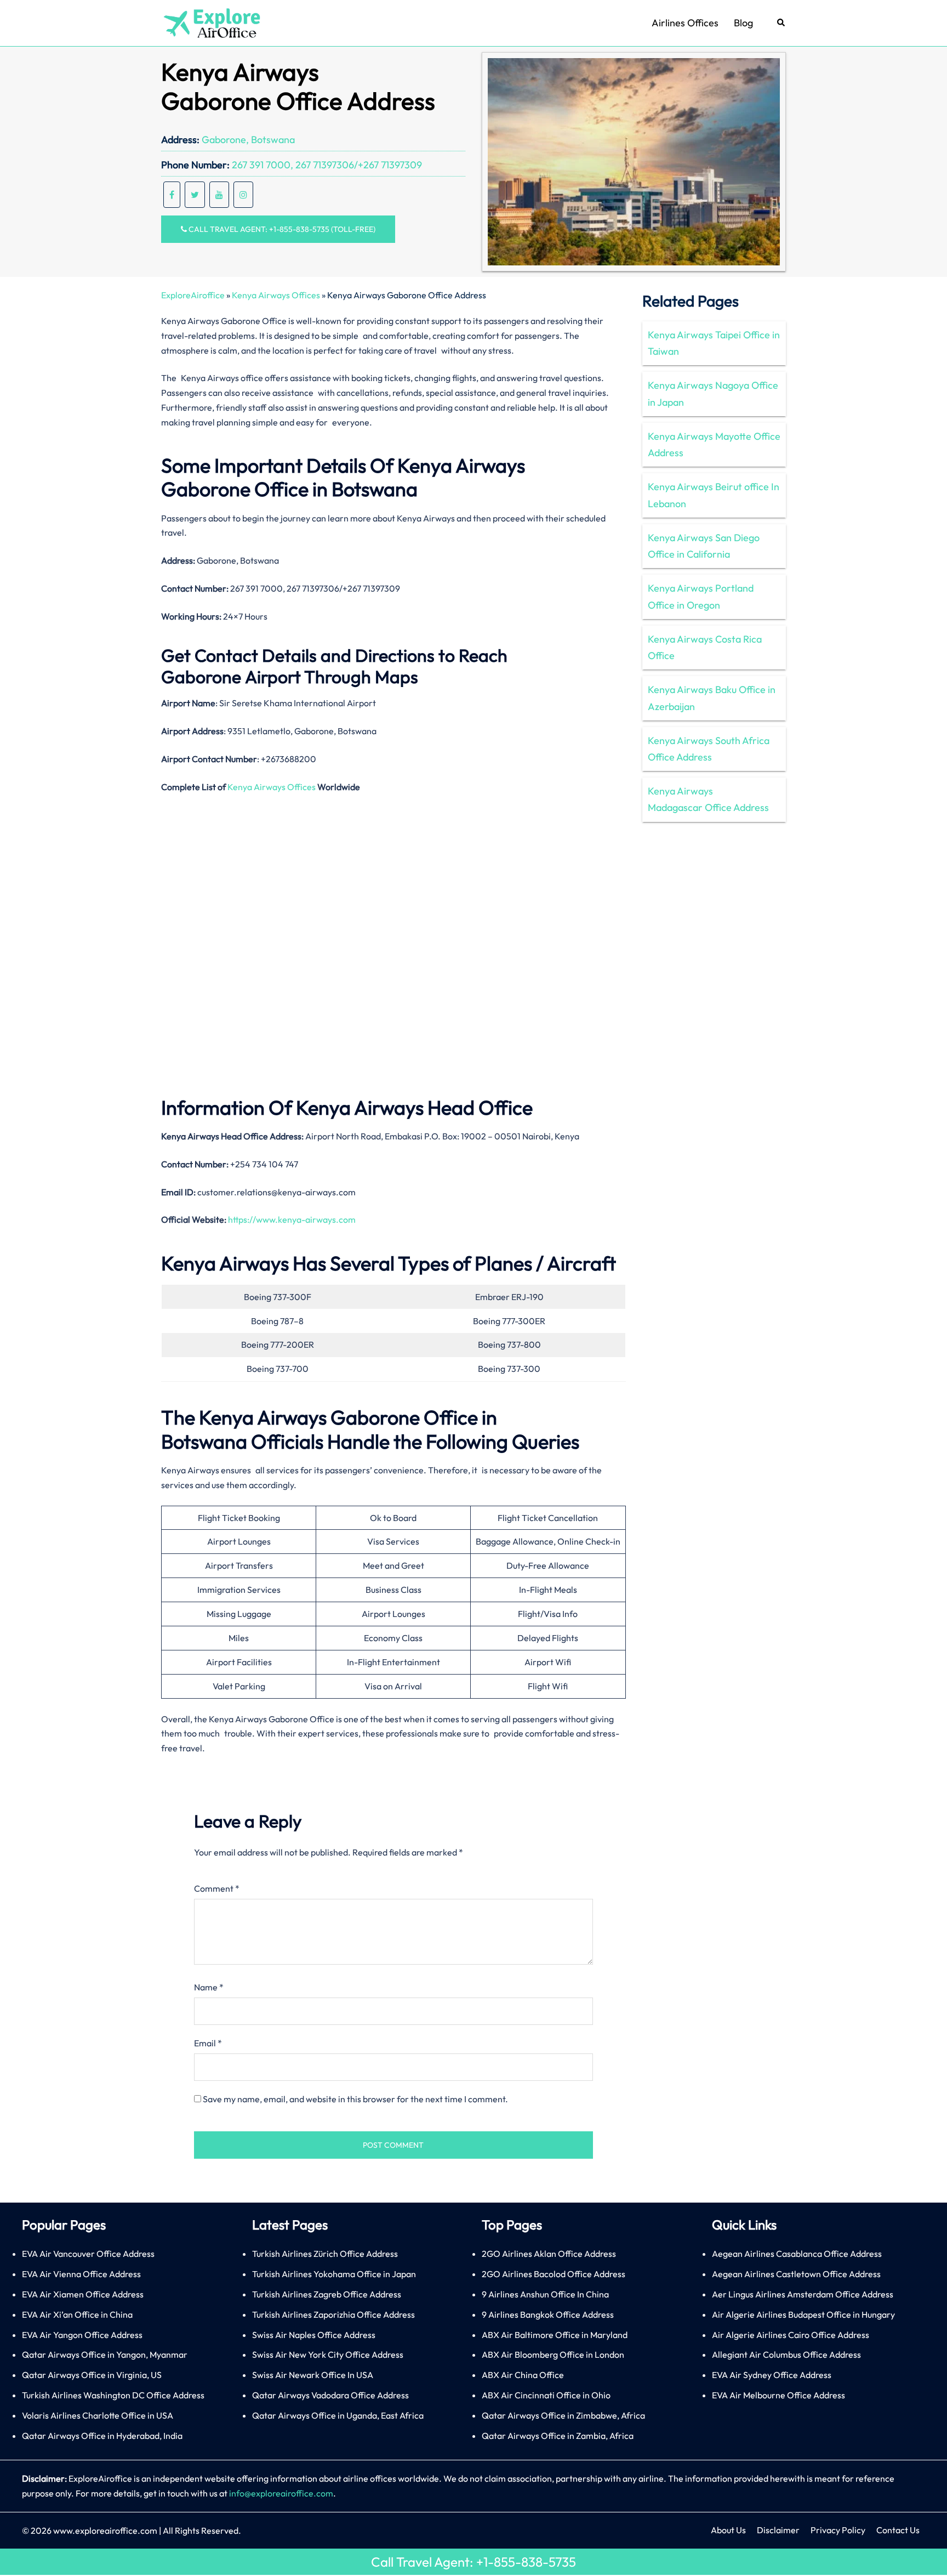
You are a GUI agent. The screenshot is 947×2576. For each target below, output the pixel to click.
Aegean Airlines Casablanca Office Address (797, 2254)
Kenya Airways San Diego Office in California (704, 546)
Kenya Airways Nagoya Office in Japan (713, 393)
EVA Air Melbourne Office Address (778, 2395)
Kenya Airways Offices (276, 295)
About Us (728, 2530)
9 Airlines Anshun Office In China (545, 2294)
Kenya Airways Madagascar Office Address (708, 799)
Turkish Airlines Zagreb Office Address (327, 2294)
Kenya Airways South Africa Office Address (709, 749)
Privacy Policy (838, 2530)
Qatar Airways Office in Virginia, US (92, 2375)
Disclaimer (778, 2530)
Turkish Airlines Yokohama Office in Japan (334, 2274)
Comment (217, 1888)
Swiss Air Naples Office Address (314, 2335)
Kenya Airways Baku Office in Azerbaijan (712, 698)
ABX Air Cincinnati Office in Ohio (546, 2395)
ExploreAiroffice (193, 295)
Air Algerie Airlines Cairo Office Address (791, 2335)
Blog (743, 23)
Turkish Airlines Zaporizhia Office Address (333, 2314)
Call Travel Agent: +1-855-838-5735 (473, 2562)
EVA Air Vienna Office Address (81, 2274)
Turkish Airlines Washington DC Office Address (113, 2395)
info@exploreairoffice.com (281, 2493)
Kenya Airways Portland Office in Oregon (701, 596)
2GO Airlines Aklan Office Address (549, 2254)
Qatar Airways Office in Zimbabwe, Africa (563, 2415)
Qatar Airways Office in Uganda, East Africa (338, 2415)
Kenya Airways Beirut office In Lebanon (714, 495)
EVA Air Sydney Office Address (772, 2375)
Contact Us (898, 2530)
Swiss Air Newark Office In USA (313, 2375)
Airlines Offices (685, 23)
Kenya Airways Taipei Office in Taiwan (714, 343)
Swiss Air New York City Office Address (328, 2354)
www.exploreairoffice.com (105, 2530)
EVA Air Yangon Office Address (82, 2335)
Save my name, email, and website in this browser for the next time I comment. (355, 2099)
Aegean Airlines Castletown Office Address (796, 2274)
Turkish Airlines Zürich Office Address (325, 2254)
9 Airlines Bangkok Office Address (548, 2314)
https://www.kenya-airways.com (292, 1219)
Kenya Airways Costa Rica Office (705, 647)
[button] (781, 23)
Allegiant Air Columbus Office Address (786, 2354)
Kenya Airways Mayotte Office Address (714, 444)
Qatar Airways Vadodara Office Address (330, 2395)
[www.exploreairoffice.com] (211, 22)
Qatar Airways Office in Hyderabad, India (102, 2436)
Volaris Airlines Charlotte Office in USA (98, 2415)
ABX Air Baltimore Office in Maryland (555, 2335)
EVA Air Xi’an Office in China (77, 2314)
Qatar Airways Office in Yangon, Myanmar (105, 2354)
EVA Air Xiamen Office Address (83, 2294)
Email (208, 2043)
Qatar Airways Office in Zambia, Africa (558, 2436)
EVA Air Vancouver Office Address (88, 2254)
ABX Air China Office (523, 2375)
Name (209, 1987)
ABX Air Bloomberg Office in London (553, 2354)
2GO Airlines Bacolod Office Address (554, 2274)
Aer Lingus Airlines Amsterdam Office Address (803, 2294)
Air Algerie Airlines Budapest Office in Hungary (803, 2314)
